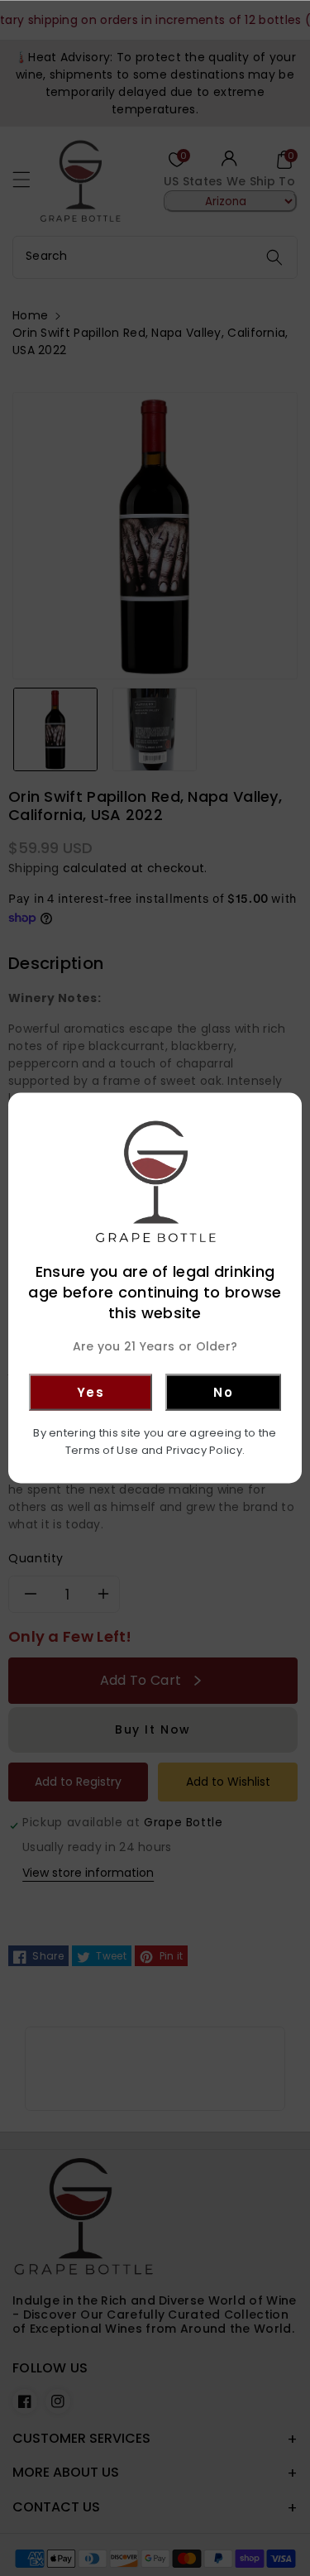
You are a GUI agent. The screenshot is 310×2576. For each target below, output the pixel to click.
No (223, 1391)
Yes (91, 1391)
